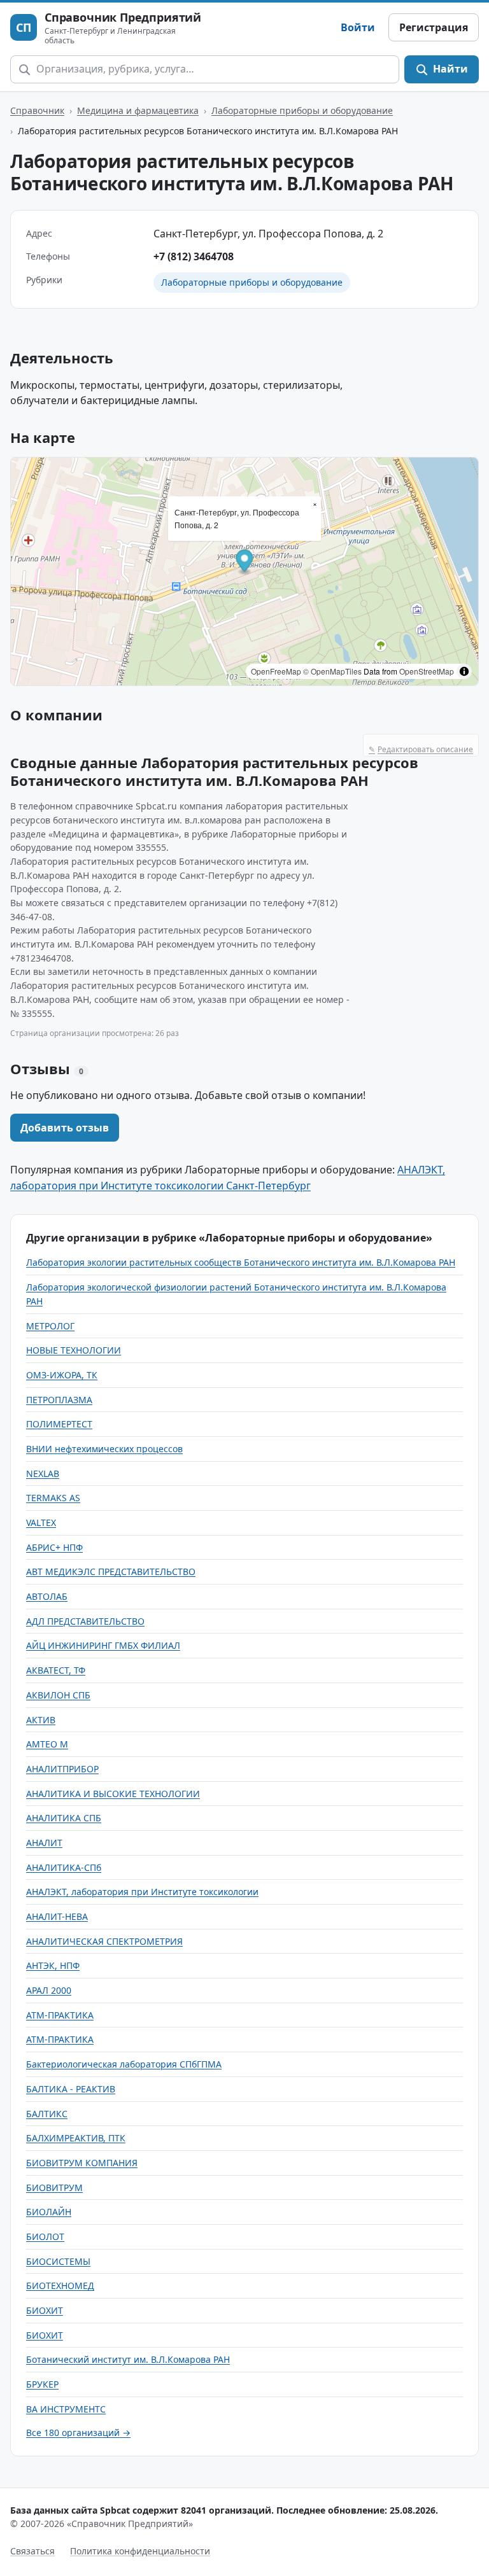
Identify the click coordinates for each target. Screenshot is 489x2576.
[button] (245, 562)
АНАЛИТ (44, 1843)
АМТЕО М (47, 1744)
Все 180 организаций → (78, 2432)
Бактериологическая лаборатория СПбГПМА (124, 2064)
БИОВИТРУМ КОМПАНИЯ (82, 2163)
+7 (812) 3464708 (194, 256)
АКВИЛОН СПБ (58, 1695)
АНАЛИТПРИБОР (62, 1769)
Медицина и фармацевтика (138, 110)
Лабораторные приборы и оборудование (302, 110)
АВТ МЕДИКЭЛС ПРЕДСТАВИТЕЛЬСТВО (111, 1571)
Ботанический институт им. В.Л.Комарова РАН (128, 2359)
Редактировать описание (421, 749)
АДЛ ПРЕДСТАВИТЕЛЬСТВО (85, 1621)
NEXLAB (43, 1473)
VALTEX (41, 1522)
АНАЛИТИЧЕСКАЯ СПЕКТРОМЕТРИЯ (104, 1941)
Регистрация (434, 27)
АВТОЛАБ (47, 1596)
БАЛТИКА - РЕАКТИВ (71, 2089)
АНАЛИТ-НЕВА (57, 1916)
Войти (358, 27)
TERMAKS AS (53, 1498)
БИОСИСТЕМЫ (58, 2261)
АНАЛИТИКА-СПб (64, 1867)
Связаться (32, 2551)
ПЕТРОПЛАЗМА (59, 1400)
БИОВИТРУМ (54, 2187)
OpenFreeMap (276, 671)
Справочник (37, 110)
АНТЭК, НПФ (53, 1965)
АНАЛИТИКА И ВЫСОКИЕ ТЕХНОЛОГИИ (113, 1794)
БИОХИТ (45, 2310)
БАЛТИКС (47, 2114)
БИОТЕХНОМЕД (60, 2285)
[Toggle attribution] (464, 671)
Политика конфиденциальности (140, 2551)
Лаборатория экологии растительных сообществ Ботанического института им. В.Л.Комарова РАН (241, 1262)
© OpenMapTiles (332, 671)
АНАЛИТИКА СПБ (64, 1818)
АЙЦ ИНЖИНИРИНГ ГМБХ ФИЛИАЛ (103, 1645)
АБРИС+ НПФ (54, 1547)
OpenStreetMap (427, 671)
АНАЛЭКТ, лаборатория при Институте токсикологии (142, 1892)
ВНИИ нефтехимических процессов (104, 1449)
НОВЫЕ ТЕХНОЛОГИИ (74, 1350)
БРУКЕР (42, 2384)
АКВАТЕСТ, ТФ (56, 1670)
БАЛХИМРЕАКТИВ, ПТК (76, 2138)
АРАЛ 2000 (49, 1990)
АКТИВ (41, 1720)
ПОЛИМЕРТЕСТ (59, 1424)
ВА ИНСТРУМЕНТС (66, 2409)
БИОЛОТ (45, 2236)
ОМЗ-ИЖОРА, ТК (62, 1375)
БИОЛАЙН (49, 2212)
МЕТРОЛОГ (50, 1326)
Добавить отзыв (65, 1128)
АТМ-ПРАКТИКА (60, 2015)
